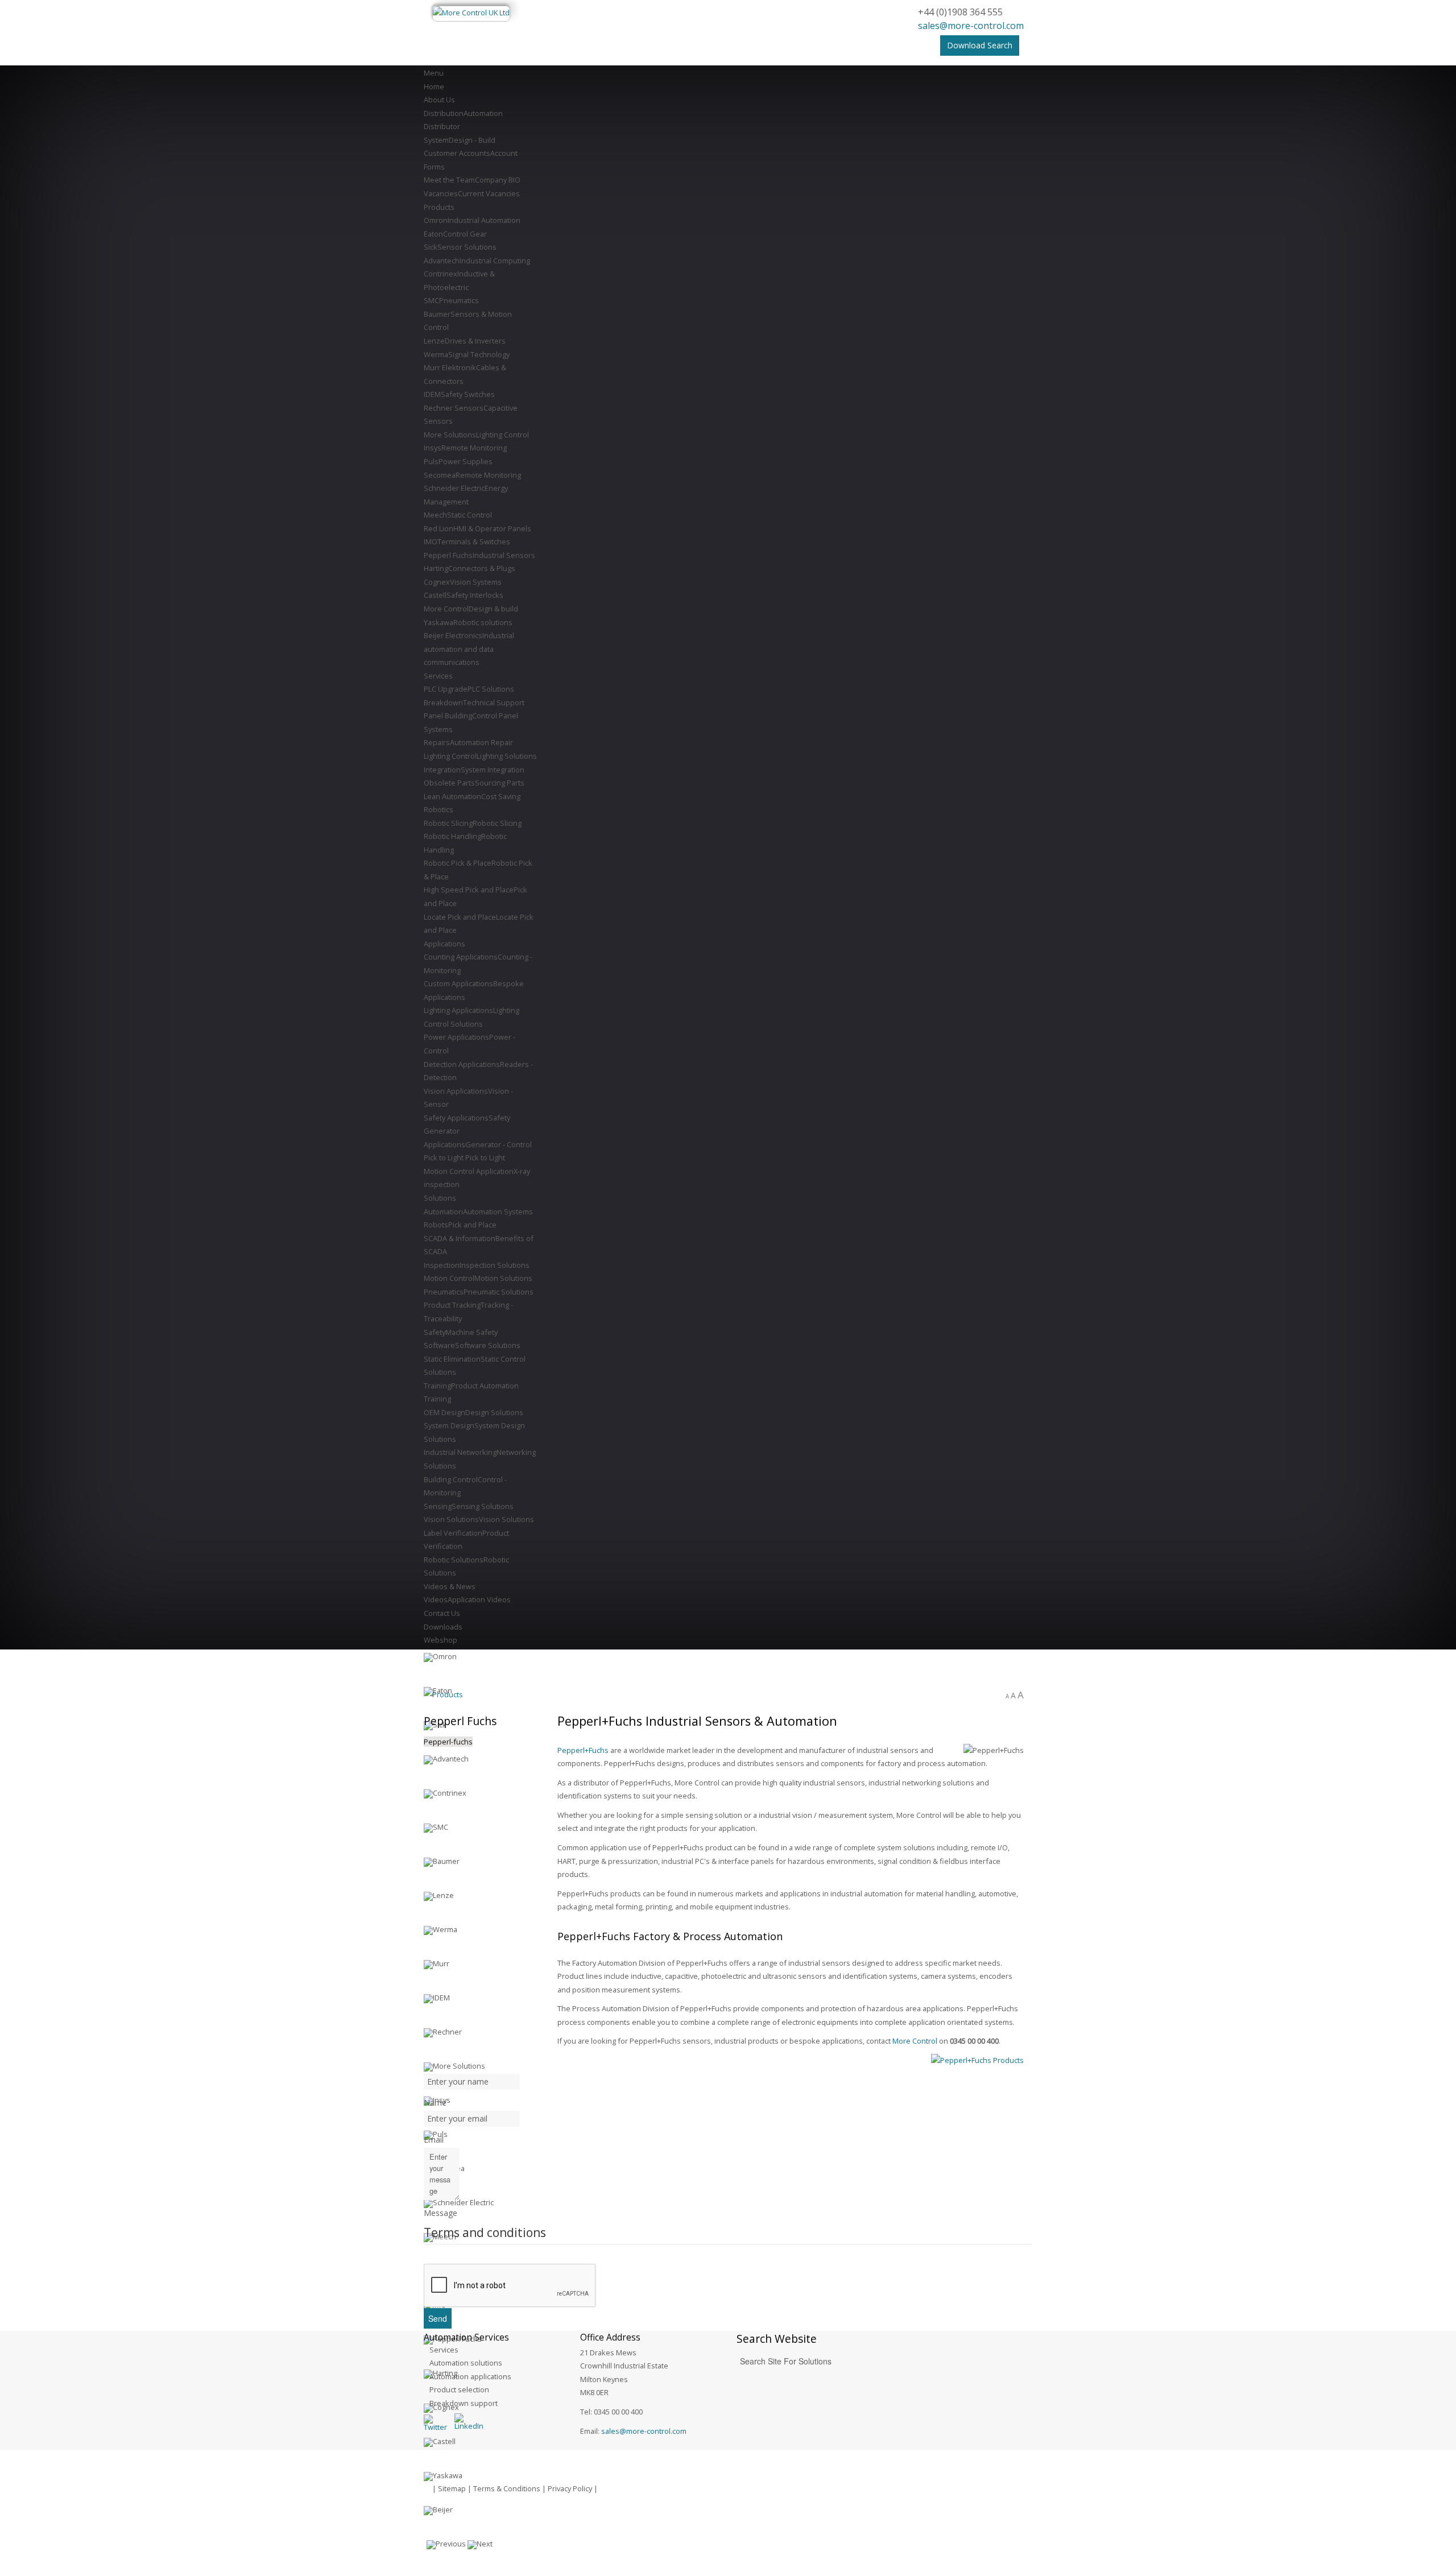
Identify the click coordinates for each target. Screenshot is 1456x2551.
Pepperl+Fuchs (583, 1750)
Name (435, 2103)
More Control (915, 2041)
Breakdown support (464, 2403)
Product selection (459, 2389)
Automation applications (470, 2376)
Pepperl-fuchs (448, 1742)
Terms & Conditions (507, 2488)
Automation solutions (466, 2363)
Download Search (980, 45)
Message (440, 2213)
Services (444, 2350)
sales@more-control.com (971, 26)
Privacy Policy (570, 2488)
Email (434, 2139)
